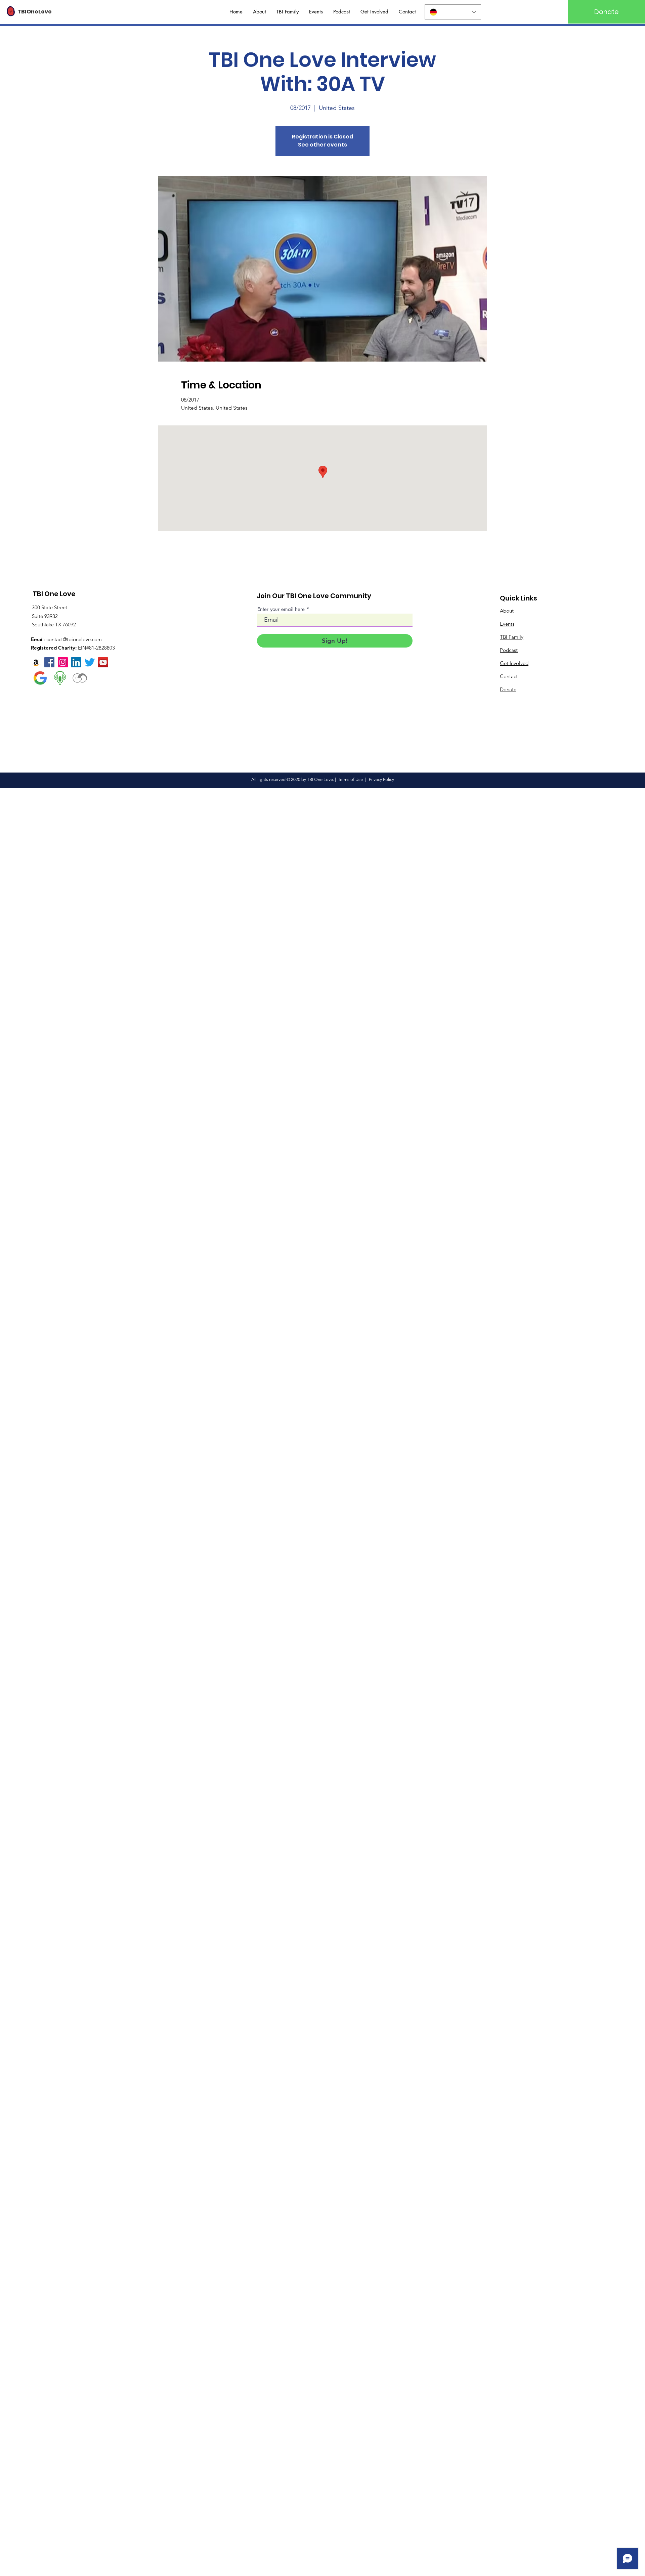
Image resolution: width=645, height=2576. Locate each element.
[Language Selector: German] (453, 12)
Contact (509, 676)
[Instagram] (63, 662)
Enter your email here (281, 609)
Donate (508, 689)
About (507, 611)
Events (507, 624)
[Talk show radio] (60, 678)
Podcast (509, 650)
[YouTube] (103, 662)
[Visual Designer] (80, 678)
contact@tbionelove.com (74, 639)
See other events (322, 145)
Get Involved (514, 663)
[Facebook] (49, 662)
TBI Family (512, 637)
